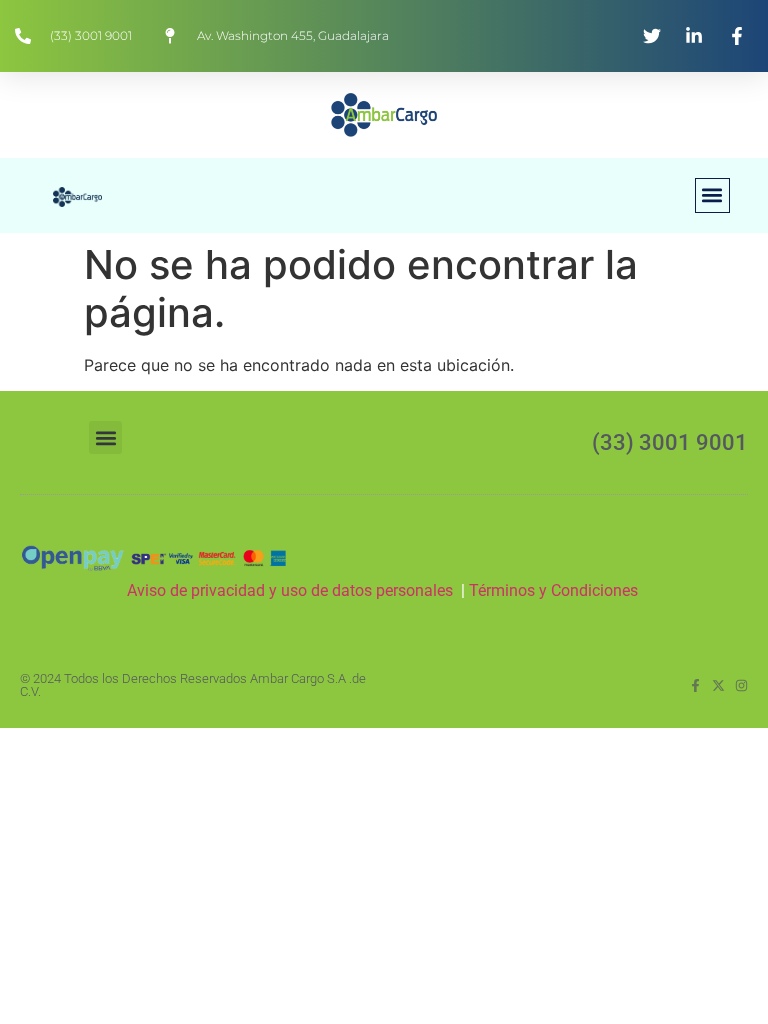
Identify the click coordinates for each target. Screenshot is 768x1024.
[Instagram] (741, 685)
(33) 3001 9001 (670, 442)
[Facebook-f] (695, 685)
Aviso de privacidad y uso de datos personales (290, 590)
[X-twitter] (718, 685)
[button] (712, 195)
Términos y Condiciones (555, 590)
